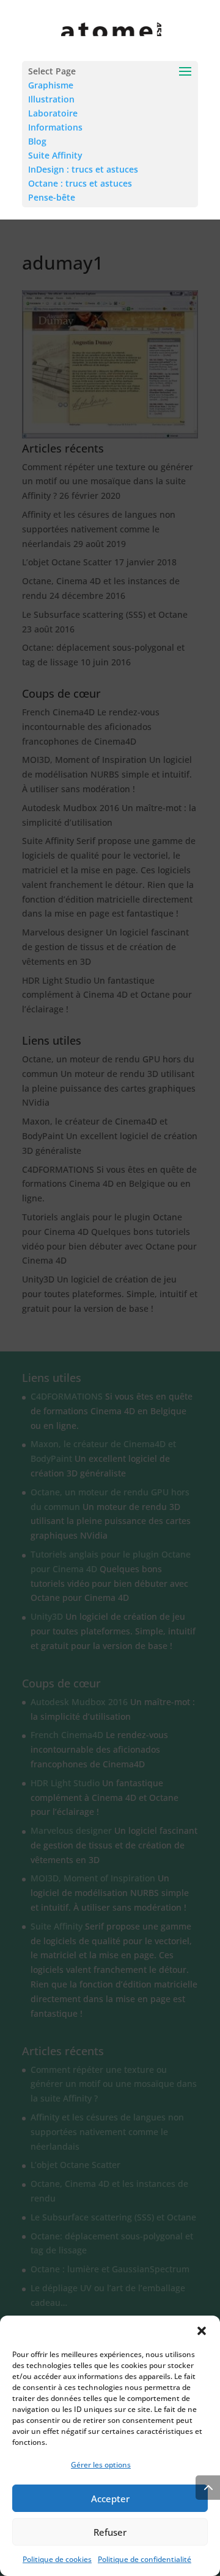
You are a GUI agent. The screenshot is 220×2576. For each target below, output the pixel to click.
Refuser (110, 2532)
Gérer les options (101, 2465)
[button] (202, 2331)
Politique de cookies (57, 2559)
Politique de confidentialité (145, 2559)
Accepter (110, 2499)
